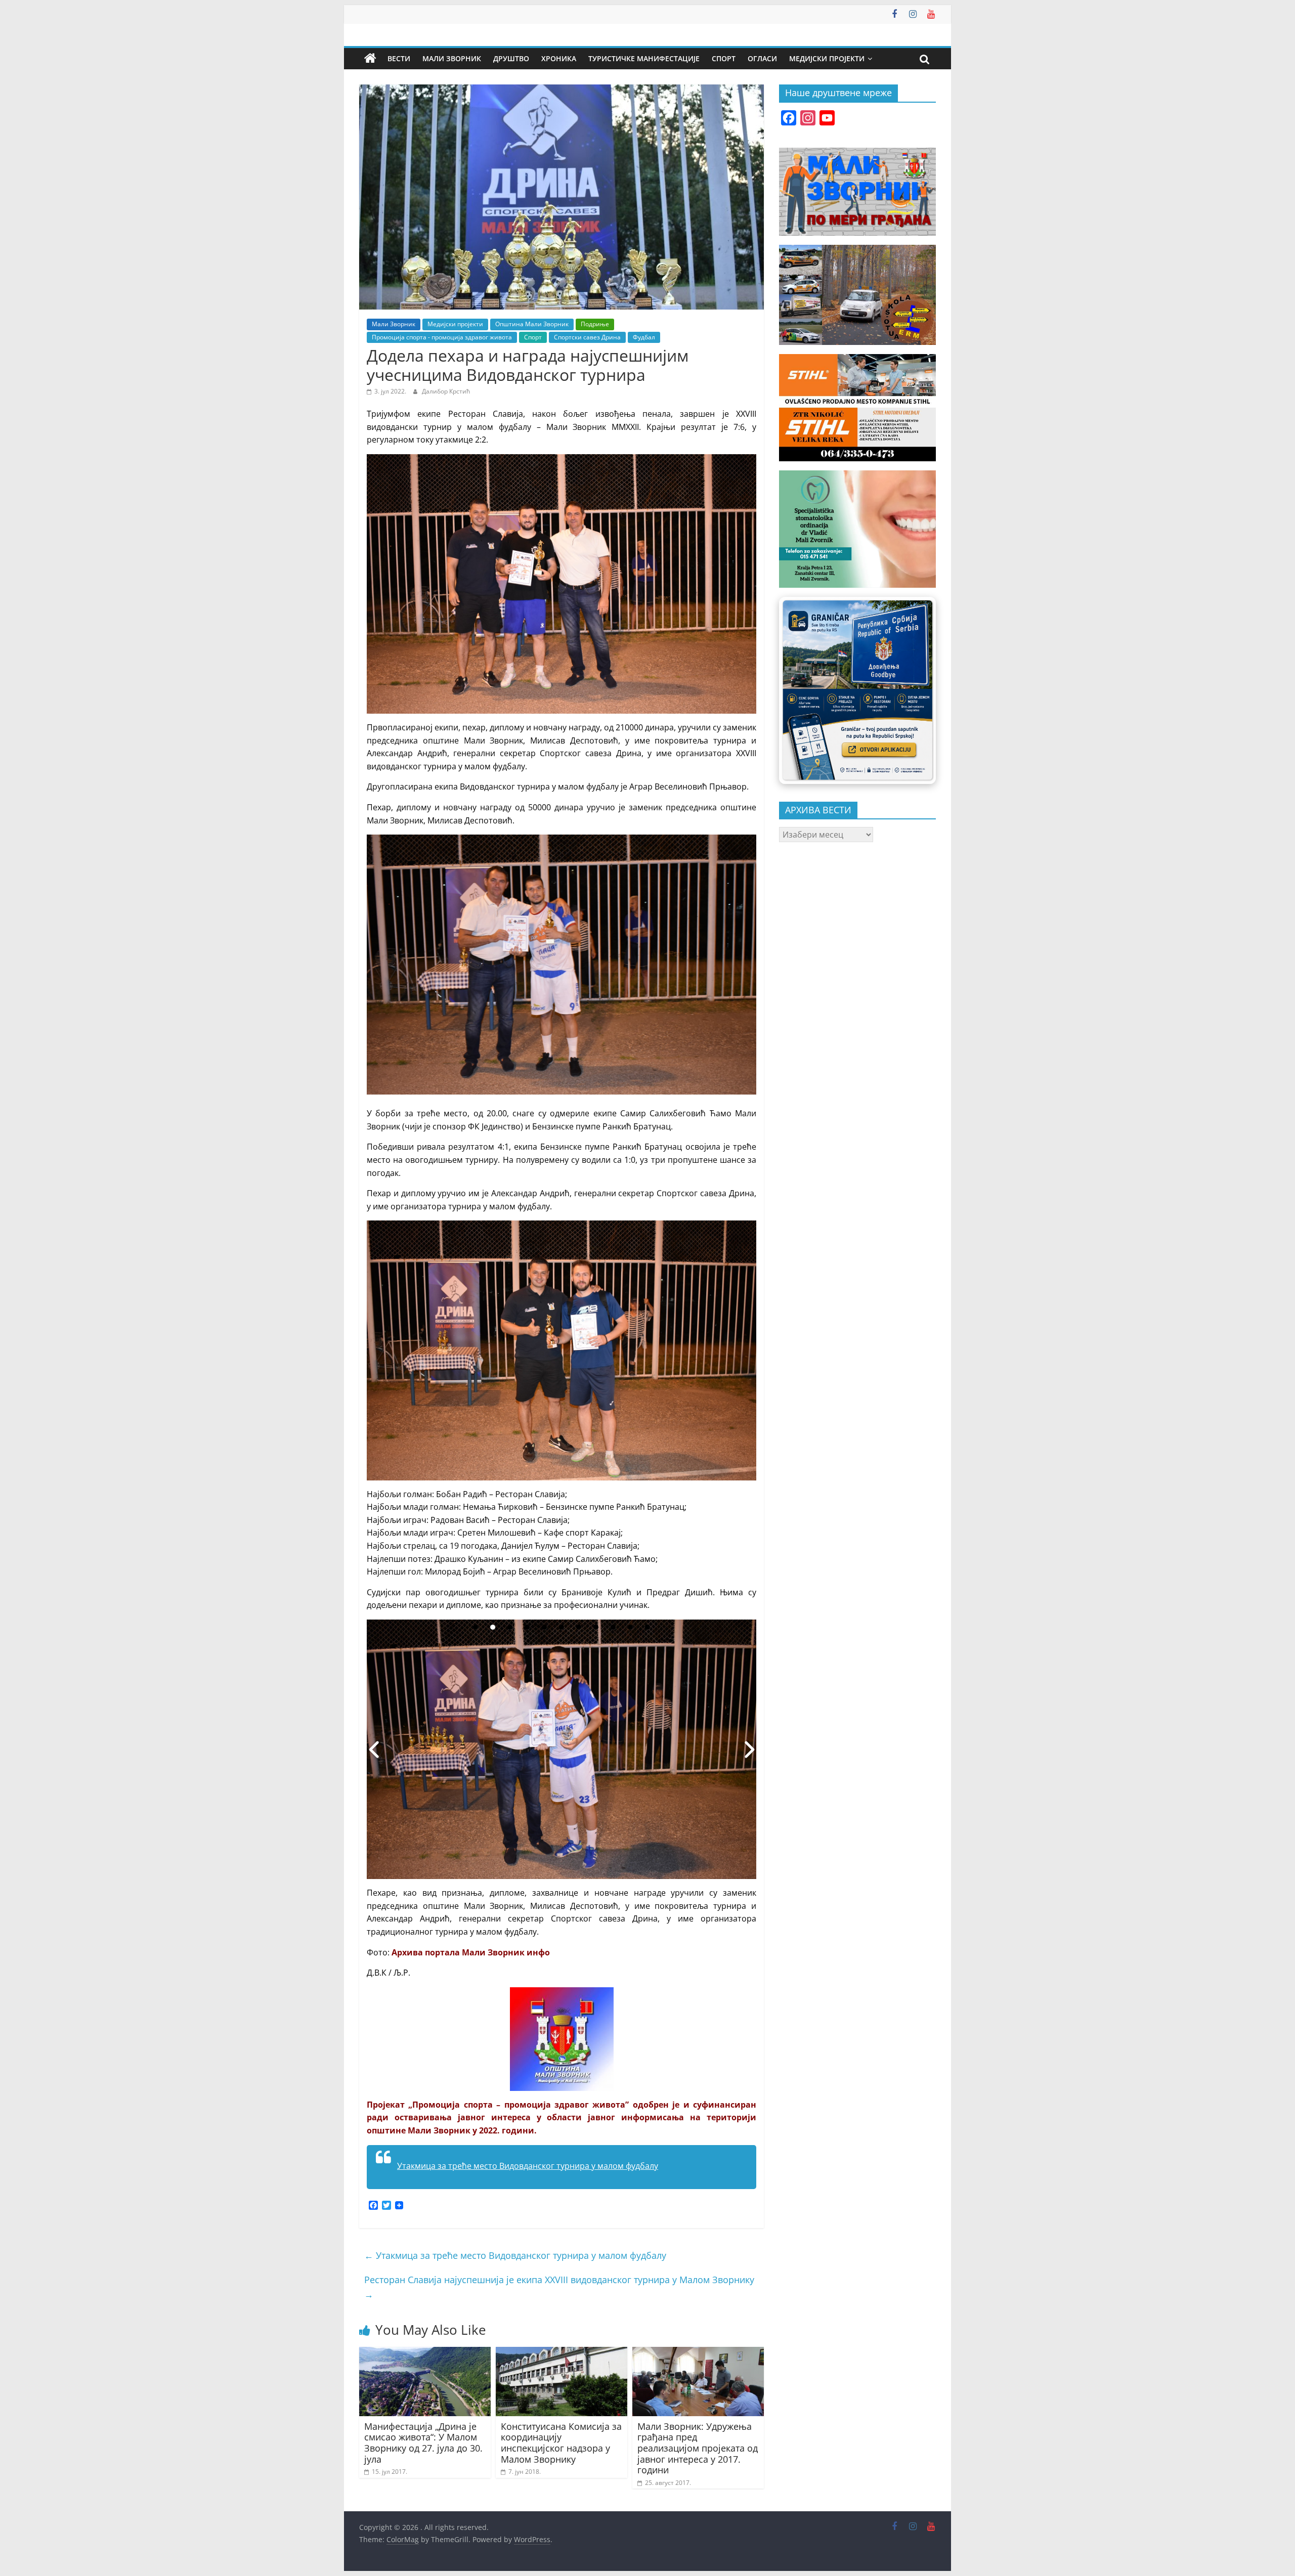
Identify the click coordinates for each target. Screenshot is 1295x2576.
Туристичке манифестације (644, 58)
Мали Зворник (452, 58)
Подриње (595, 324)
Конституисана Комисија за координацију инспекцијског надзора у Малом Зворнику (561, 2443)
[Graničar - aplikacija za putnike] (857, 690)
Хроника (559, 58)
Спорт (724, 58)
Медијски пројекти (827, 58)
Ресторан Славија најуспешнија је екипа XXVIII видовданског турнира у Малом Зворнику (559, 2287)
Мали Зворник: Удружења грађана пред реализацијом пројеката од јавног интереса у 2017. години (698, 2448)
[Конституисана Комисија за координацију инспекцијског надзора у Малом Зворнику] (562, 2353)
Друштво (511, 58)
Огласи (762, 58)
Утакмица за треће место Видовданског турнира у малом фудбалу (528, 2166)
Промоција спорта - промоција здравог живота (442, 337)
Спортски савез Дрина (587, 337)
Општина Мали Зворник (532, 324)
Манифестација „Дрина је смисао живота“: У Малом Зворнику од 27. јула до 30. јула (423, 2443)
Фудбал (644, 337)
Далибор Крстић (446, 391)
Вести (399, 58)
